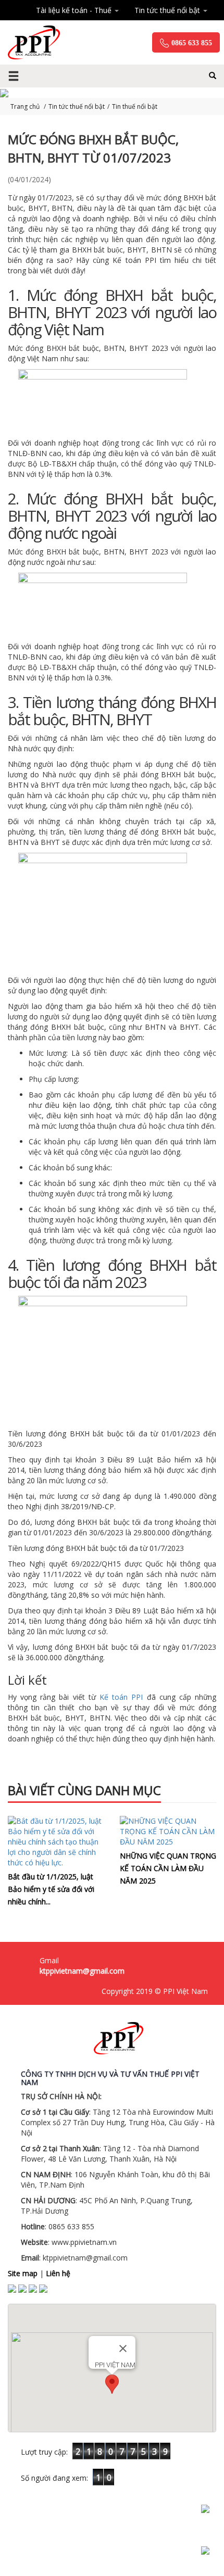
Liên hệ (58, 2273)
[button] (112, 2384)
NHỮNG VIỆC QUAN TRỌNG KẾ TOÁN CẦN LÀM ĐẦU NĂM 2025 (168, 1868)
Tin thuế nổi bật (135, 106)
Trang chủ (26, 106)
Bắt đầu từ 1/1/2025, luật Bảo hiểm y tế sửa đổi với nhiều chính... (51, 1889)
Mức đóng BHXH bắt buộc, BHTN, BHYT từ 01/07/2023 (93, 148)
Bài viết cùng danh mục (84, 1790)
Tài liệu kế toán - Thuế (75, 10)
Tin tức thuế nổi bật (168, 10)
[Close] (123, 2348)
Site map (23, 2273)
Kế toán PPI (121, 1697)
